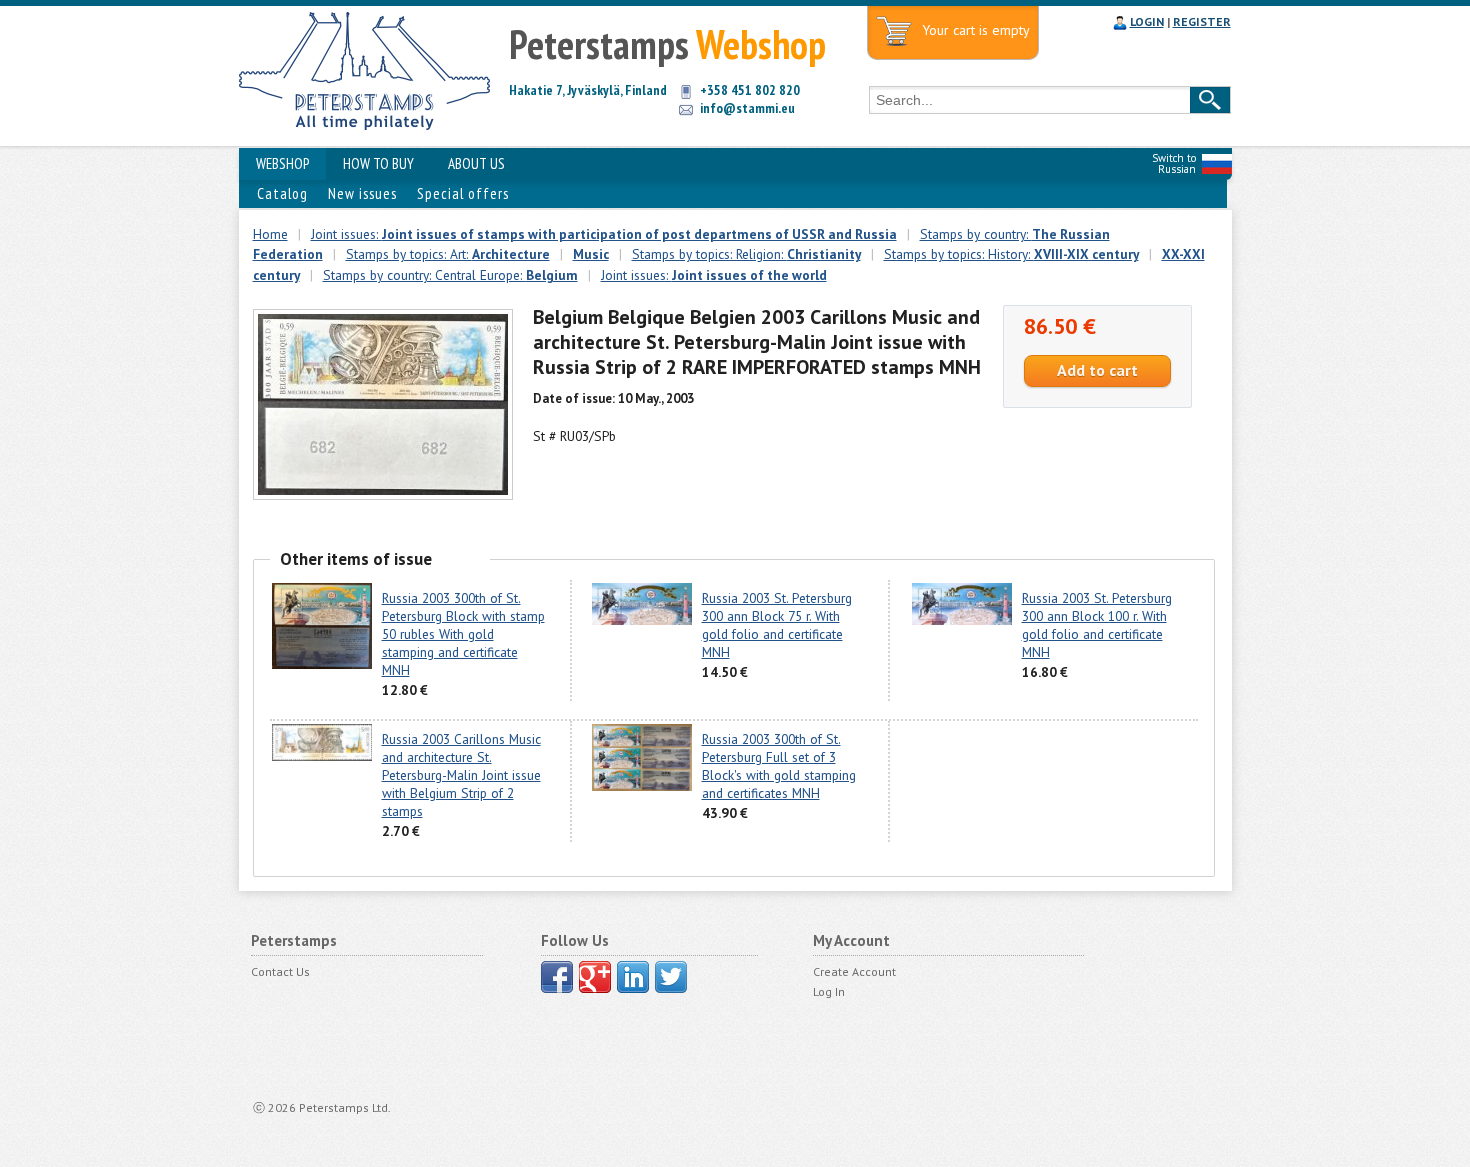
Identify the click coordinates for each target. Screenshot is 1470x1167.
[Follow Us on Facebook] (557, 977)
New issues (362, 193)
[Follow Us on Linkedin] (633, 977)
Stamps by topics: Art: (448, 254)
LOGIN (1147, 21)
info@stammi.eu (747, 108)
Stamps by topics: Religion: (746, 254)
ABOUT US (476, 163)
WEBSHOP (282, 163)
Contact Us (280, 971)
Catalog (282, 193)
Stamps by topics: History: (1011, 254)
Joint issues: (604, 234)
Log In (829, 991)
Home (270, 234)
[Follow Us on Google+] (595, 977)
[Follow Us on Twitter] (671, 977)
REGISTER (1202, 21)
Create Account (854, 971)
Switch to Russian (1174, 163)
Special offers (463, 193)
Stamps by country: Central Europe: (450, 275)
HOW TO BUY (378, 163)
